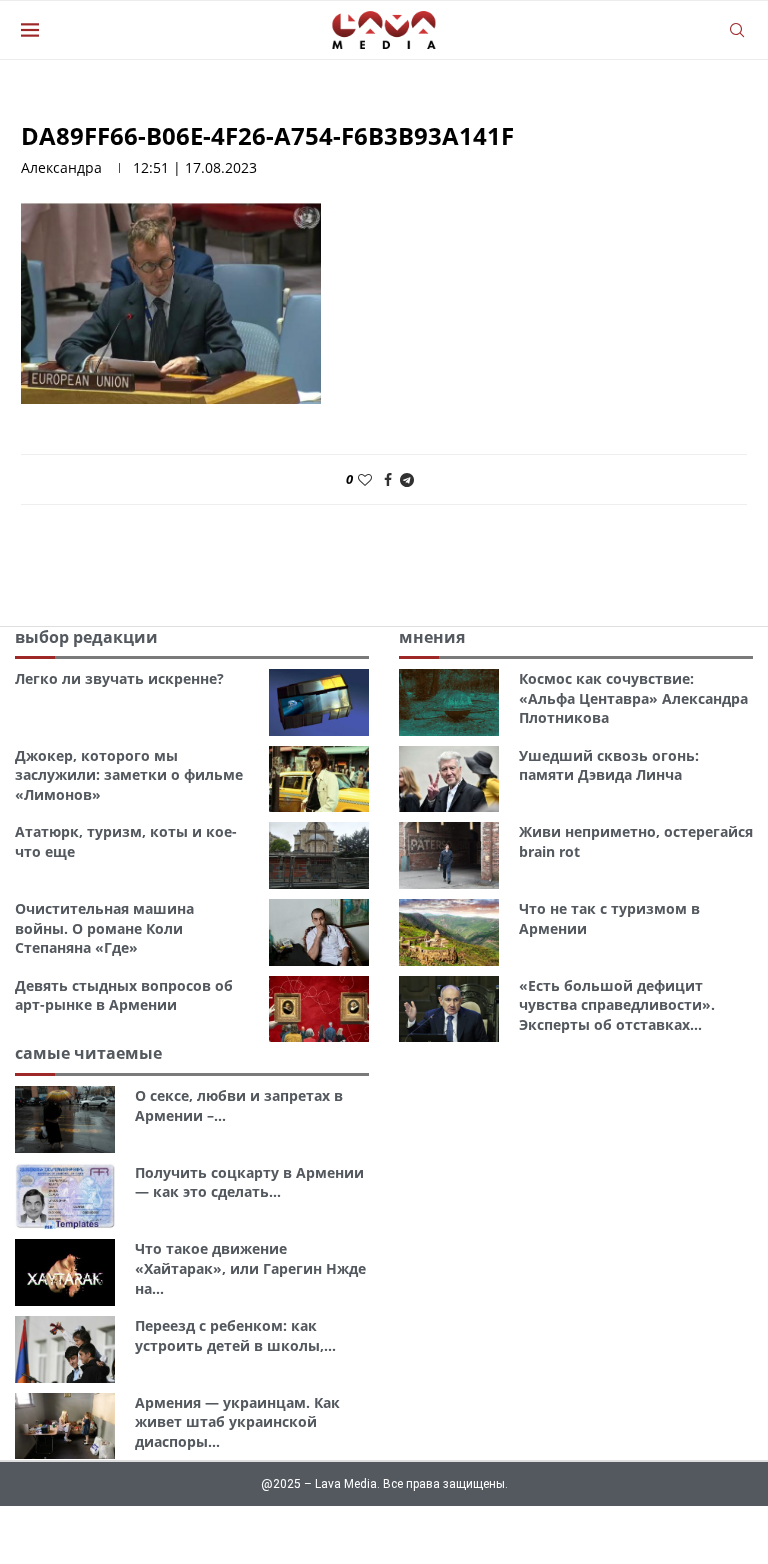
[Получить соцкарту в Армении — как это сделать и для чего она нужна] (65, 1196)
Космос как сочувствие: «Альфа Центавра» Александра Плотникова (633, 698)
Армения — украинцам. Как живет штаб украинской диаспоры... (237, 1422)
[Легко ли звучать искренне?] (319, 702)
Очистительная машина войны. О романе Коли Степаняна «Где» (104, 928)
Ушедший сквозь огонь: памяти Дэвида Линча (609, 765)
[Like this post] (365, 479)
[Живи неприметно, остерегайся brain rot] (449, 855)
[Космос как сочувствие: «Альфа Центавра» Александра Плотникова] (449, 702)
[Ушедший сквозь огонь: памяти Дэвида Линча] (449, 779)
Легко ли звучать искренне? (119, 678)
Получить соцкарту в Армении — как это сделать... (249, 1182)
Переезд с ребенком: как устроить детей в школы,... (235, 1335)
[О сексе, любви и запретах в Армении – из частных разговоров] (65, 1119)
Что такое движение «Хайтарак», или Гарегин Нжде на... (250, 1268)
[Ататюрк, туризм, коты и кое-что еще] (319, 855)
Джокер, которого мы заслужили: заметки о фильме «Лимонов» (129, 775)
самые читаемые (88, 1053)
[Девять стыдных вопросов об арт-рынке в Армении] (319, 1009)
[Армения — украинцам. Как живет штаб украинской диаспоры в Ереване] (65, 1426)
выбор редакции (86, 637)
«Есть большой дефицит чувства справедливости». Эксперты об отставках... (617, 1005)
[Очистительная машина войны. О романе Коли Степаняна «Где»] (319, 932)
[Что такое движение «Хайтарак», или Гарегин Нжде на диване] (65, 1272)
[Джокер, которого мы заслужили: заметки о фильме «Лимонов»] (319, 779)
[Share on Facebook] (388, 479)
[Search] (737, 30)
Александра (61, 167)
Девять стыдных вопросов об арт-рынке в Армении (124, 995)
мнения (432, 637)
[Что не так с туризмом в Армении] (449, 932)
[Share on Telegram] (407, 479)
